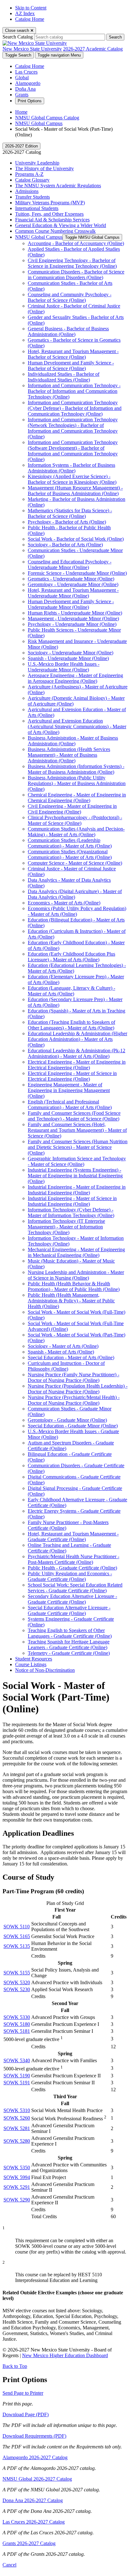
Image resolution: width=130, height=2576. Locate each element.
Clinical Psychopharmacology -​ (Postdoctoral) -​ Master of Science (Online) (75, 820)
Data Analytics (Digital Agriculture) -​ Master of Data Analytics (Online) (75, 894)
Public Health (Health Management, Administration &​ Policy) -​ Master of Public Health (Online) (71, 1301)
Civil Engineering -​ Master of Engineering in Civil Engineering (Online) (72, 809)
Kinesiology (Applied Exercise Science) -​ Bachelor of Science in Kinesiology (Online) (72, 479)
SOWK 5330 (17, 2017)
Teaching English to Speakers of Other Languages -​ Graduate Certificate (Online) (70, 1633)
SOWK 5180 (17, 2024)
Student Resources (34, 1659)
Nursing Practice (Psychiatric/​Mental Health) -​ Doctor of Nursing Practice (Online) (74, 1400)
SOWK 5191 (17, 2083)
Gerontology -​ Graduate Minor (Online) (67, 1420)
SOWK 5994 (17, 2177)
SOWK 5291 (17, 2187)
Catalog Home (30, 19)
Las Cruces (26, 72)
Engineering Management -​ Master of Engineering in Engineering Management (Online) (69, 1090)
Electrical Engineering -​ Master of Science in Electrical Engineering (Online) (72, 1076)
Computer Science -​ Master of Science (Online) (75, 863)
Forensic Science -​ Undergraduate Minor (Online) (77, 573)
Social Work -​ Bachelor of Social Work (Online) (76, 539)
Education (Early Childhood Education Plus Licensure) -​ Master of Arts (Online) (71, 957)
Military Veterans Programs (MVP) (50, 203)
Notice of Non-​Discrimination (45, 1670)
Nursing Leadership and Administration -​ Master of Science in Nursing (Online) (76, 1275)
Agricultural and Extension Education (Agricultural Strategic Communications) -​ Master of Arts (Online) (77, 727)
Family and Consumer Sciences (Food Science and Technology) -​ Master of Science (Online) (74, 1116)
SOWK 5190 (17, 2076)
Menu (59, 55)
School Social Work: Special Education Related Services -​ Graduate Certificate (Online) (75, 1588)
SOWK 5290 (17, 2200)
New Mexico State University (32, 49)
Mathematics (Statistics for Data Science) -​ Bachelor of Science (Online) (70, 513)
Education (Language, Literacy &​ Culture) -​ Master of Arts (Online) (71, 991)
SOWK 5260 (17, 2118)
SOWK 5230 (17, 1989)
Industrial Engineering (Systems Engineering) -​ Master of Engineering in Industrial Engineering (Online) (75, 1176)
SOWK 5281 (17, 2128)
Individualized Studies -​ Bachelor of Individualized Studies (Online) (64, 377)
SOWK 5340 (17, 2060)
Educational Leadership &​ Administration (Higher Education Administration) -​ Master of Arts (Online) (77, 1039)
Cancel (9, 2565)
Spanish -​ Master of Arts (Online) (61, 1352)
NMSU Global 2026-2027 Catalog (37, 2479)
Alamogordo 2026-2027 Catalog (35, 2457)
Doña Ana (25, 89)
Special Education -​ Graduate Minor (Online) (73, 1426)
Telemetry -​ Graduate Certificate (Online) (69, 1653)
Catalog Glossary (32, 180)
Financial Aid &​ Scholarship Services (52, 220)
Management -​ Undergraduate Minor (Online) (73, 618)
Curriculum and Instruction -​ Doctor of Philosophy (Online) (66, 1366)
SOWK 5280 (17, 2141)
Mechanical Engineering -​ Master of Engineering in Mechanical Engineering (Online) (76, 1252)
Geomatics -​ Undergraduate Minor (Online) (71, 579)
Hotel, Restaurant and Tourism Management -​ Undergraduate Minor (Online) (73, 593)
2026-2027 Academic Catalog (93, 49)
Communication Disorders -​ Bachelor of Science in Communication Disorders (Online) (76, 275)
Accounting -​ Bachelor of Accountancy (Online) (76, 243)
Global (22, 78)
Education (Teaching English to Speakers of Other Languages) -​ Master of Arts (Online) (71, 1025)
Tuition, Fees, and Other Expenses (49, 214)
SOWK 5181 (17, 2031)
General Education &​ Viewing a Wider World (61, 225)
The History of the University (44, 168)
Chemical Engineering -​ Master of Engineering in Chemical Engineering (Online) (77, 798)
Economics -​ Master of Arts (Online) (64, 903)
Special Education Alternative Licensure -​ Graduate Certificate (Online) (69, 1610)
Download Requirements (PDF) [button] (34, 2436)
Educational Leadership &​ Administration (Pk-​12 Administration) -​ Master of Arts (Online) (77, 1053)
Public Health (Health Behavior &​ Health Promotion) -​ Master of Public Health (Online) (74, 1286)
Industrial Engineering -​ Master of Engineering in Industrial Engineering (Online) (77, 1190)
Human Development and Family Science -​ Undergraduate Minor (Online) (71, 604)
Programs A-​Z (29, 174)
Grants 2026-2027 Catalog (29, 2543)
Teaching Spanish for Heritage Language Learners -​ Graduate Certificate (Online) (69, 1645)
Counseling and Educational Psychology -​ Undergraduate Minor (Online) (70, 564)
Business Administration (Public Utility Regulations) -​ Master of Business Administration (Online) (77, 783)
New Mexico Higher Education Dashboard (65, 2355)
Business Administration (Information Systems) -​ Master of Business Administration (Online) (76, 769)
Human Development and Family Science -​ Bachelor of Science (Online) (71, 366)
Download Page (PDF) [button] (26, 2414)
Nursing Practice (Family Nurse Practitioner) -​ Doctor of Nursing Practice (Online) (74, 1377)
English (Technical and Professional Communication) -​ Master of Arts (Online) (70, 1105)
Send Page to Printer (23, 2393)
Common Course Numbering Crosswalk (55, 231)
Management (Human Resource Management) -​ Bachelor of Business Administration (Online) (75, 491)
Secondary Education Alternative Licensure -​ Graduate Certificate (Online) (72, 1599)
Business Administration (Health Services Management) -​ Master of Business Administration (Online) (69, 755)
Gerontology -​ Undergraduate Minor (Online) (73, 584)
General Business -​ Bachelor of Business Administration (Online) (68, 331)
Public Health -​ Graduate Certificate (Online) (72, 1568)
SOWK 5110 (17, 1927)
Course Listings (31, 1664)
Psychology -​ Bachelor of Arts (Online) (67, 522)
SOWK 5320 (17, 1982)
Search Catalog (18, 37)
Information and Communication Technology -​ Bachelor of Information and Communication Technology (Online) (74, 391)
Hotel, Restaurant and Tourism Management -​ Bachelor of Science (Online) (73, 354)
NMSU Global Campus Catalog (47, 118)
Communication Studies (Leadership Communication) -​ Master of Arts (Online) (70, 843)
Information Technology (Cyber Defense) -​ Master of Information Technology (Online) (71, 1213)
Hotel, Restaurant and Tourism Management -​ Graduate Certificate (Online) (73, 1537)
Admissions (27, 191)
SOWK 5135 (17, 1946)
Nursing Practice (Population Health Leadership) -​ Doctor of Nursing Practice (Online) (78, 1389)
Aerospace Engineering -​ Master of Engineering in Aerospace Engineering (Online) (75, 678)
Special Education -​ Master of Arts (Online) (71, 1357)
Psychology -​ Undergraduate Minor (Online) (72, 624)
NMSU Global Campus (39, 123)
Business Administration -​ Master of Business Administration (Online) (73, 741)
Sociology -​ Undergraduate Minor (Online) (71, 653)
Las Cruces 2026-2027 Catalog (34, 2522)
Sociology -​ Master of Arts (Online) (63, 1346)
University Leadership (37, 163)
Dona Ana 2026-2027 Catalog (33, 2500)
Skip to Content (31, 8)
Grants (22, 95)
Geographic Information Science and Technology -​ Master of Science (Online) (77, 1161)
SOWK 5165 (17, 1936)
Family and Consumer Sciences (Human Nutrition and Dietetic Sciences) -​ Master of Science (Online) (78, 1147)
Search (115, 37)
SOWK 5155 (17, 1973)
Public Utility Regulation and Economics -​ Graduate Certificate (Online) (70, 1576)
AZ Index (25, 13)
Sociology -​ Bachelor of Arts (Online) (65, 545)
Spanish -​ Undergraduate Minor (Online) (68, 658)
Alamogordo (28, 83)
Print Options (30, 101)
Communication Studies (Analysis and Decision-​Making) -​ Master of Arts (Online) (76, 832)
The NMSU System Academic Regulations (58, 186)
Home (21, 112)
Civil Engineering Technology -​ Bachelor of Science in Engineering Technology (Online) (72, 263)
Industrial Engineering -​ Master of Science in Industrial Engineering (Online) (72, 1201)
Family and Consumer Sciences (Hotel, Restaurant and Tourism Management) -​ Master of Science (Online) (77, 1130)
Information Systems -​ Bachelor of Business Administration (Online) (71, 468)
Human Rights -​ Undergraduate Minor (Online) (75, 613)
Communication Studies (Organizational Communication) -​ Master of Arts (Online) (70, 854)
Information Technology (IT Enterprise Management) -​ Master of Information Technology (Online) (66, 1227)
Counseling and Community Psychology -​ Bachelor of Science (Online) (70, 297)
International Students (37, 208)
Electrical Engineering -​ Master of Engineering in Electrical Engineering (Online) (77, 1065)
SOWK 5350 (17, 2168)
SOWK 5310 (17, 2110)
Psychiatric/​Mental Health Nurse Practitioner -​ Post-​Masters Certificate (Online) (74, 1559)
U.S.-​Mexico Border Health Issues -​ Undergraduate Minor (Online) (64, 667)
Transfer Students (32, 197)
